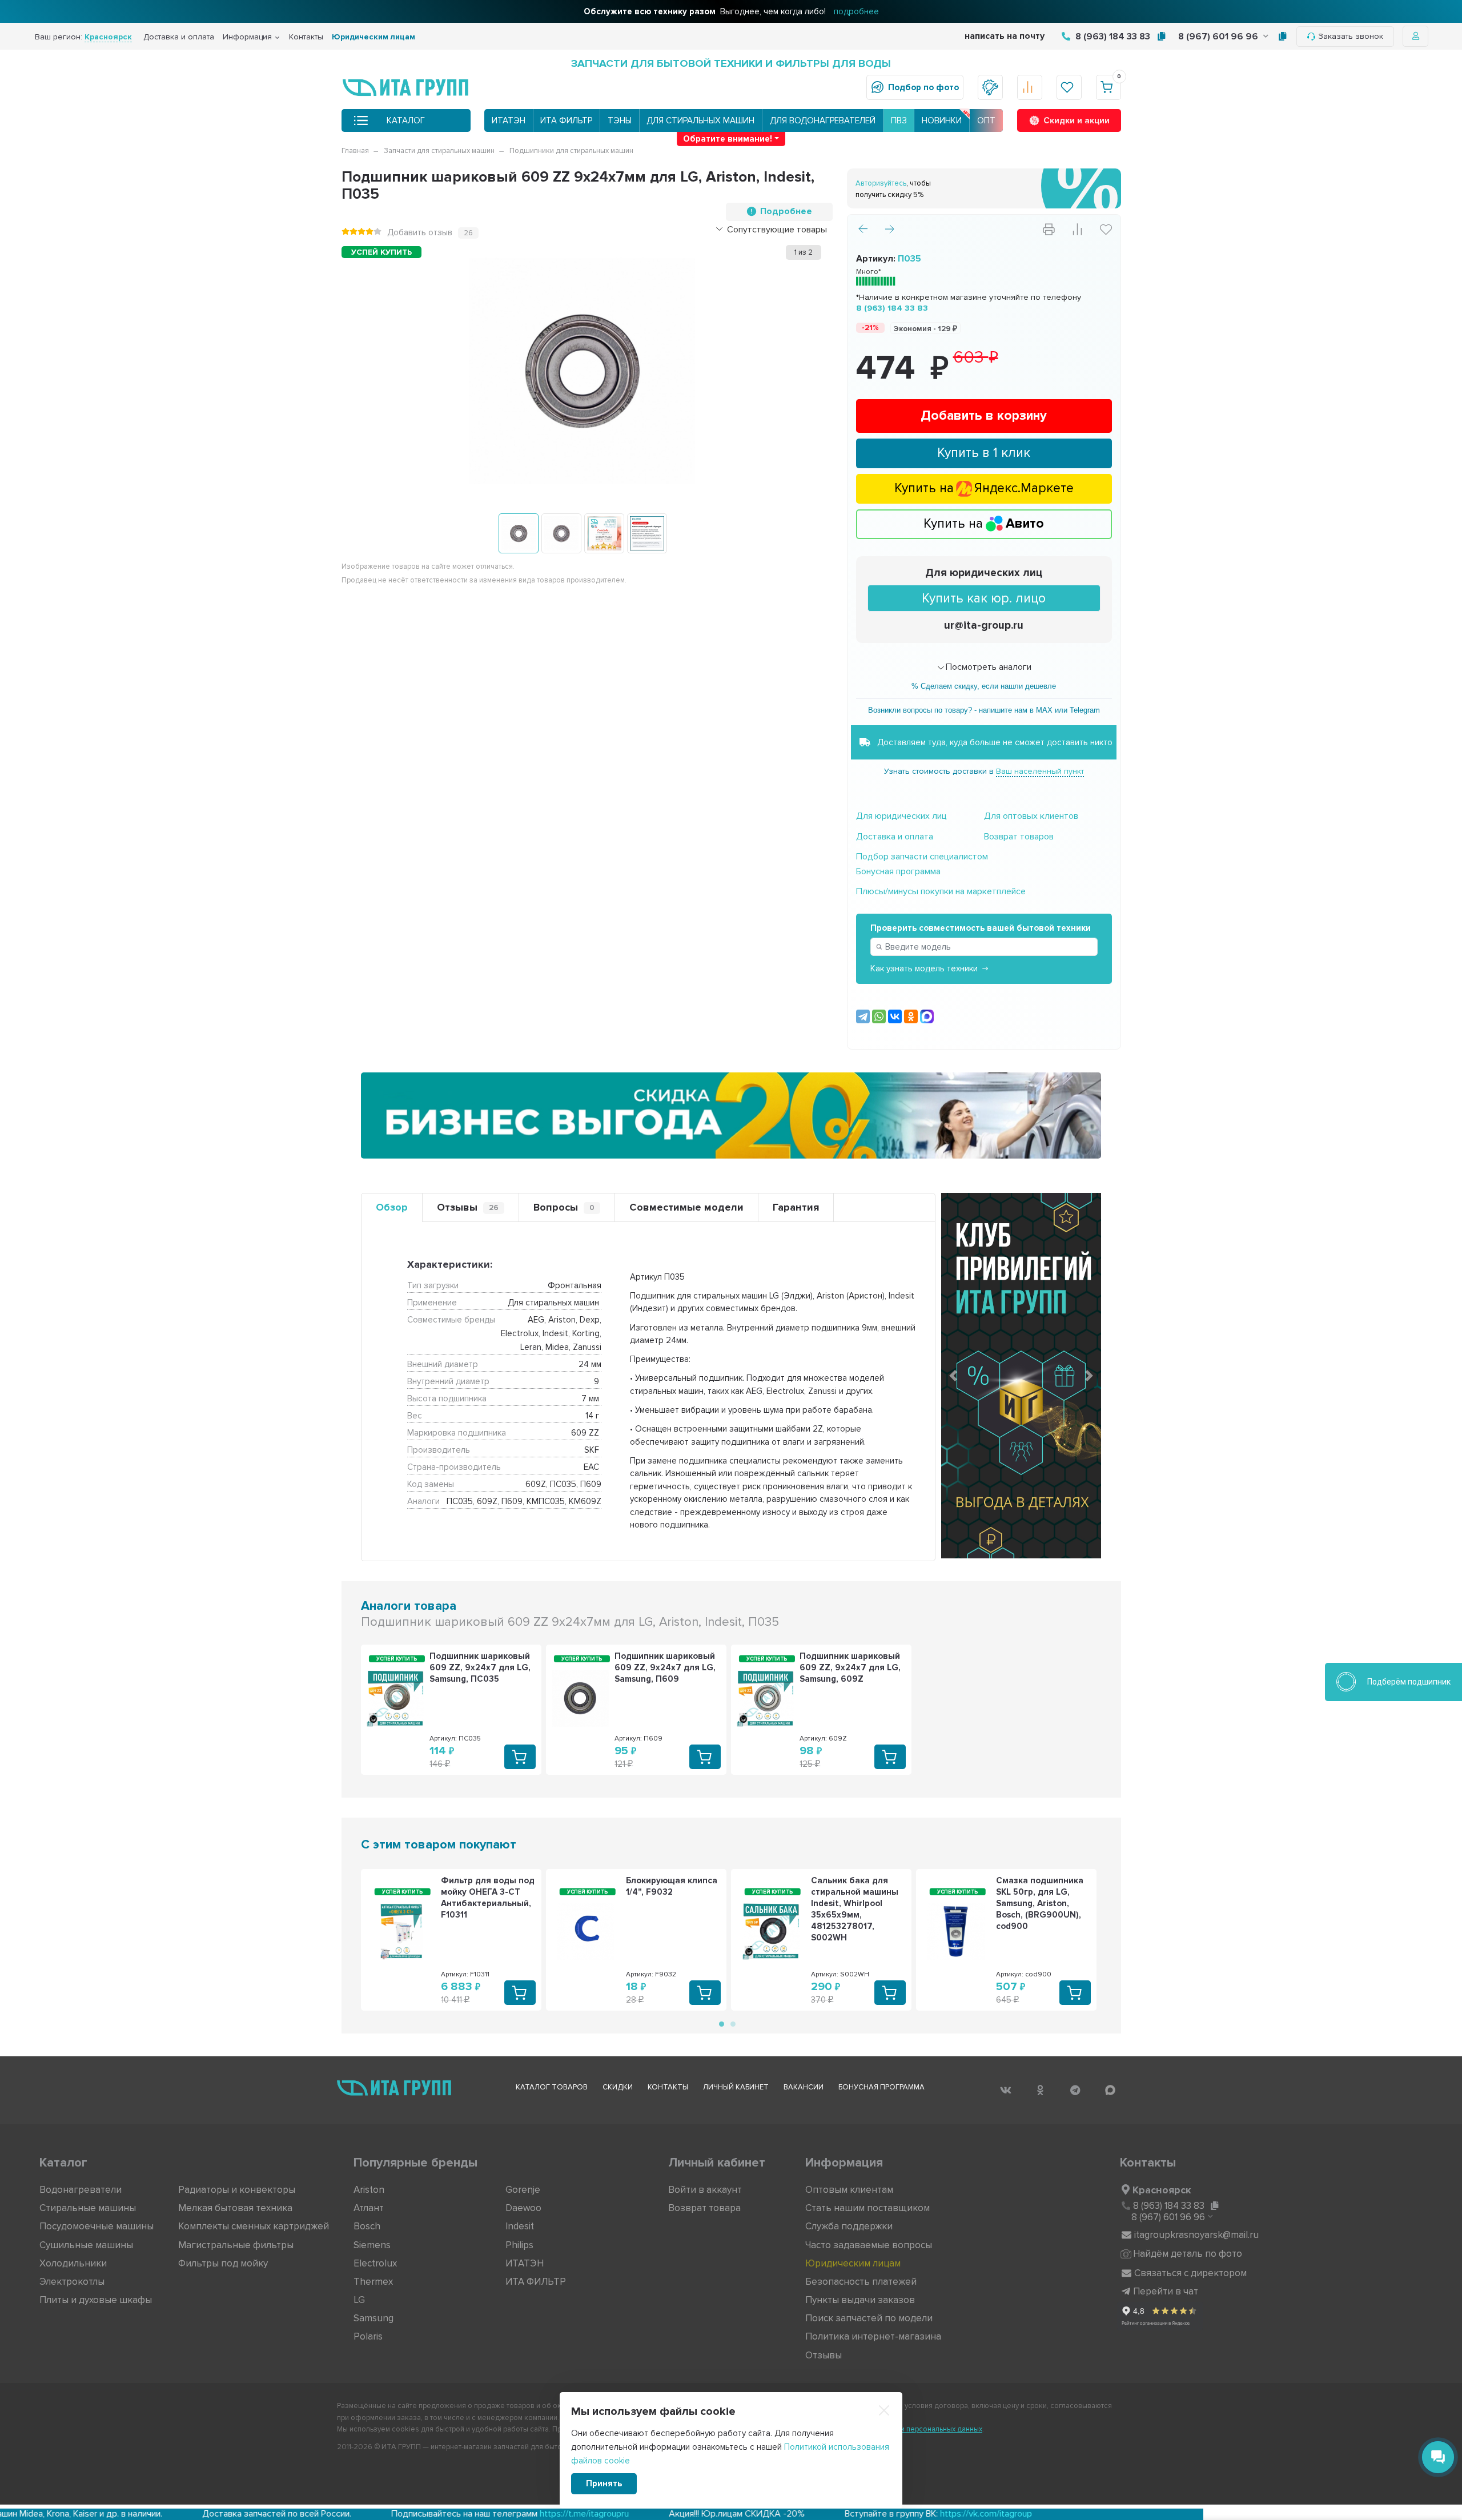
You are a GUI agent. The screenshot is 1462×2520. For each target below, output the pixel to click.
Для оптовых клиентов (1031, 816)
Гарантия (796, 1207)
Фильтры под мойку (223, 2263)
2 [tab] (732, 2023)
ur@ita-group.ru (984, 626)
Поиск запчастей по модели (869, 2318)
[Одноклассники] (911, 1016)
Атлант (369, 2208)
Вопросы (564, 1207)
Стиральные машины (88, 2208)
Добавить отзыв (420, 232)
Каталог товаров (552, 2087)
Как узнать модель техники (924, 968)
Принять (604, 2483)
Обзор (392, 1207)
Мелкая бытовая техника (235, 2208)
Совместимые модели (686, 1207)
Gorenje (523, 2190)
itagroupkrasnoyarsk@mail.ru (1196, 2235)
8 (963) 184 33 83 (1112, 37)
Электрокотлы (72, 2282)
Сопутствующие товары (777, 230)
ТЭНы (620, 120)
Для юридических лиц (984, 573)
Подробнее (786, 211)
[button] (953, 1376)
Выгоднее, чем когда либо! (731, 11)
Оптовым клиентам (849, 2190)
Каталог (406, 120)
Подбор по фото (923, 87)
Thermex (373, 2282)
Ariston (369, 2190)
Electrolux (375, 2263)
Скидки (618, 2087)
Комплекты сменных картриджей (254, 2226)
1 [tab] (721, 2023)
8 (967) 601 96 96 (1219, 37)
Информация (247, 37)
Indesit (520, 2226)
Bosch (367, 2226)
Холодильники (73, 2263)
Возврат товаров (1019, 837)
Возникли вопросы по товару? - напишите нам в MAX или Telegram (984, 710)
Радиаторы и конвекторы (237, 2190)
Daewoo (523, 2208)
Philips (519, 2245)
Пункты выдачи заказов (860, 2300)
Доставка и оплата (179, 37)
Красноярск (1162, 2190)
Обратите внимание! (728, 139)
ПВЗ (899, 120)
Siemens (372, 2245)
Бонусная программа (898, 871)
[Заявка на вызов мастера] (990, 87)
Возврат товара (704, 2208)
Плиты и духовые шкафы (96, 2300)
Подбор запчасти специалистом (922, 857)
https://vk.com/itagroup (814, 2514)
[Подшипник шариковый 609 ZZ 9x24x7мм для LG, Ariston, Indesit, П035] (519, 533)
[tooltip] (1161, 37)
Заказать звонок (1351, 36)
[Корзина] (1108, 87)
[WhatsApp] (879, 1016)
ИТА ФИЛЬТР (566, 120)
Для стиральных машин (700, 120)
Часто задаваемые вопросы (869, 2245)
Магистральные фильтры (236, 2245)
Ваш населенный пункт (1040, 771)
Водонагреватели (81, 2190)
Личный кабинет (736, 2087)
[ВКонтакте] (895, 1016)
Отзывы (468, 1207)
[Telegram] (863, 1016)
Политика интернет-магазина (873, 2336)
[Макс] (927, 1016)
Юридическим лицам (373, 37)
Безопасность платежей (861, 2282)
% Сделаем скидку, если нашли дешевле (984, 686)
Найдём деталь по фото (1188, 2254)
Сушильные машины (86, 2245)
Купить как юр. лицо (984, 598)
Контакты (306, 37)
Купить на (984, 524)
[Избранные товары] (1069, 87)
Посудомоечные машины (97, 2226)
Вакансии (804, 2087)
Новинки (942, 120)
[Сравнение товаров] (1030, 87)
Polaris (368, 2336)
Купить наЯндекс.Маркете (984, 488)
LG (359, 2300)
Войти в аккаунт (705, 2190)
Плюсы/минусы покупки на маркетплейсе (941, 891)
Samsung (373, 2318)
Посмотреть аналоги (989, 667)
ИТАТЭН (509, 120)
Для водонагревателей (823, 120)
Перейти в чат (1166, 2291)
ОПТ (986, 120)
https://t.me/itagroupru (412, 2514)
